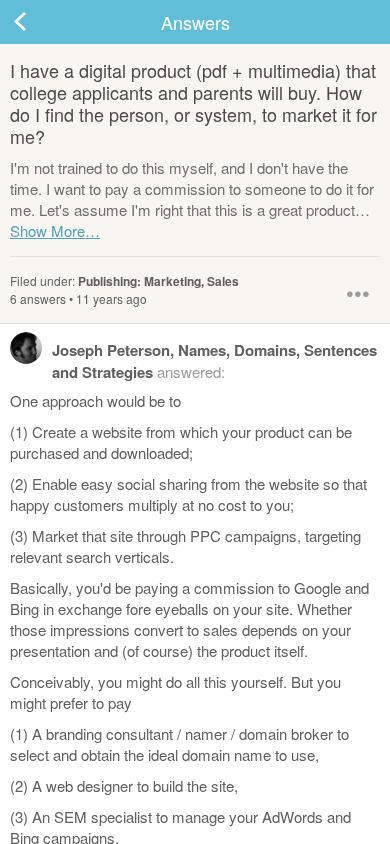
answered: (214, 361)
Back (40, 22)
